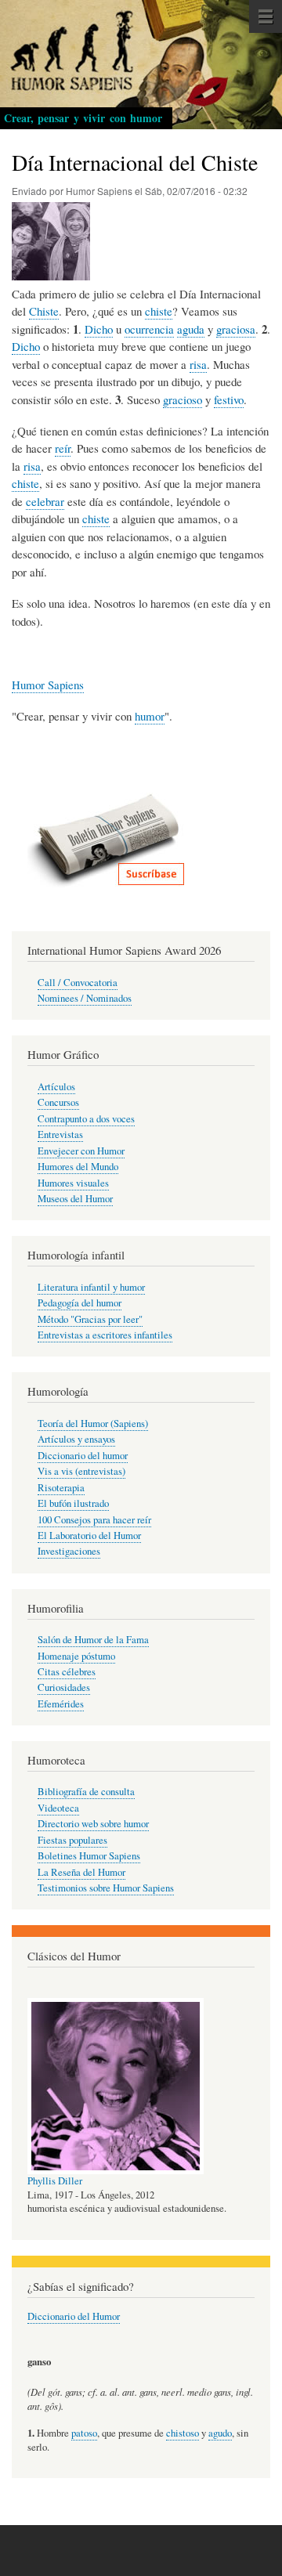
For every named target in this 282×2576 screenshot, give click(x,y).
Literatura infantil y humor (91, 1287)
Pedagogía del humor (80, 1303)
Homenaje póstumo (76, 1656)
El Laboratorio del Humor (89, 1535)
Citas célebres (67, 1672)
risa (198, 364)
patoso (84, 2433)
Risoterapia (61, 1488)
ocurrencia (149, 329)
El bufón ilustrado (73, 1503)
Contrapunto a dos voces (86, 1119)
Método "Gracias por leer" (90, 1319)
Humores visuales (73, 1183)
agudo (220, 2433)
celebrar (45, 501)
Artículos (56, 1087)
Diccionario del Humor (74, 2316)
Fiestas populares (72, 1840)
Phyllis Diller (55, 2181)
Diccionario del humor (83, 1456)
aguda (191, 329)
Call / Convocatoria (78, 983)
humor (150, 716)
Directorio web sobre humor (93, 1824)
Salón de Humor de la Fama (93, 1640)
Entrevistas (60, 1134)
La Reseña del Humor (81, 1872)
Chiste (44, 311)
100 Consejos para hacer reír (94, 1520)
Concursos (58, 1102)
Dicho (99, 329)
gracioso (183, 399)
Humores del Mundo (78, 1167)
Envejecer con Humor (81, 1151)
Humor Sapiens (48, 685)
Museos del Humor (75, 1199)
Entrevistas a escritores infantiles (105, 1335)
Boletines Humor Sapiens (89, 1856)
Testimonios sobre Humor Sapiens (106, 1888)
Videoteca (58, 1808)
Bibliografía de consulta (86, 1792)
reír (63, 448)
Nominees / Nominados (85, 998)
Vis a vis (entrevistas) (81, 1471)
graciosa (236, 329)
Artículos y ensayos (76, 1439)
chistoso (183, 2433)
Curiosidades (64, 1687)
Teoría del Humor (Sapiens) (93, 1423)
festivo (229, 399)
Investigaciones (69, 1551)
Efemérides (61, 1704)
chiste (159, 311)
